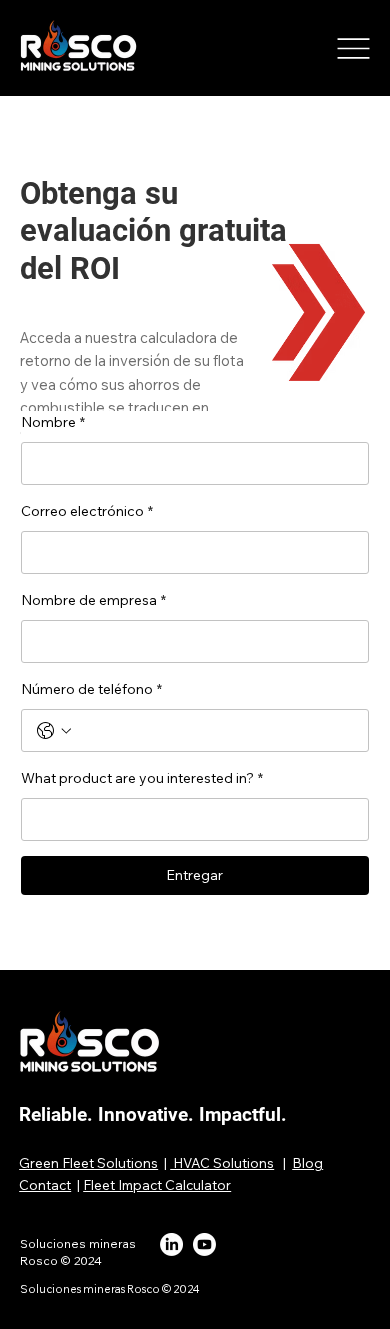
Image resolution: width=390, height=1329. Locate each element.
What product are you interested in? (142, 778)
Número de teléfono (91, 689)
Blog (307, 1162)
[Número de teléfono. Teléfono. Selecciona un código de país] (54, 731)
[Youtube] (204, 1244)
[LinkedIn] (171, 1244)
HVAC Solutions (222, 1162)
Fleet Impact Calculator (157, 1184)
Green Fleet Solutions (88, 1162)
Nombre (53, 422)
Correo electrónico (87, 511)
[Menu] (353, 48)
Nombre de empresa (93, 600)
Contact (45, 1184)
